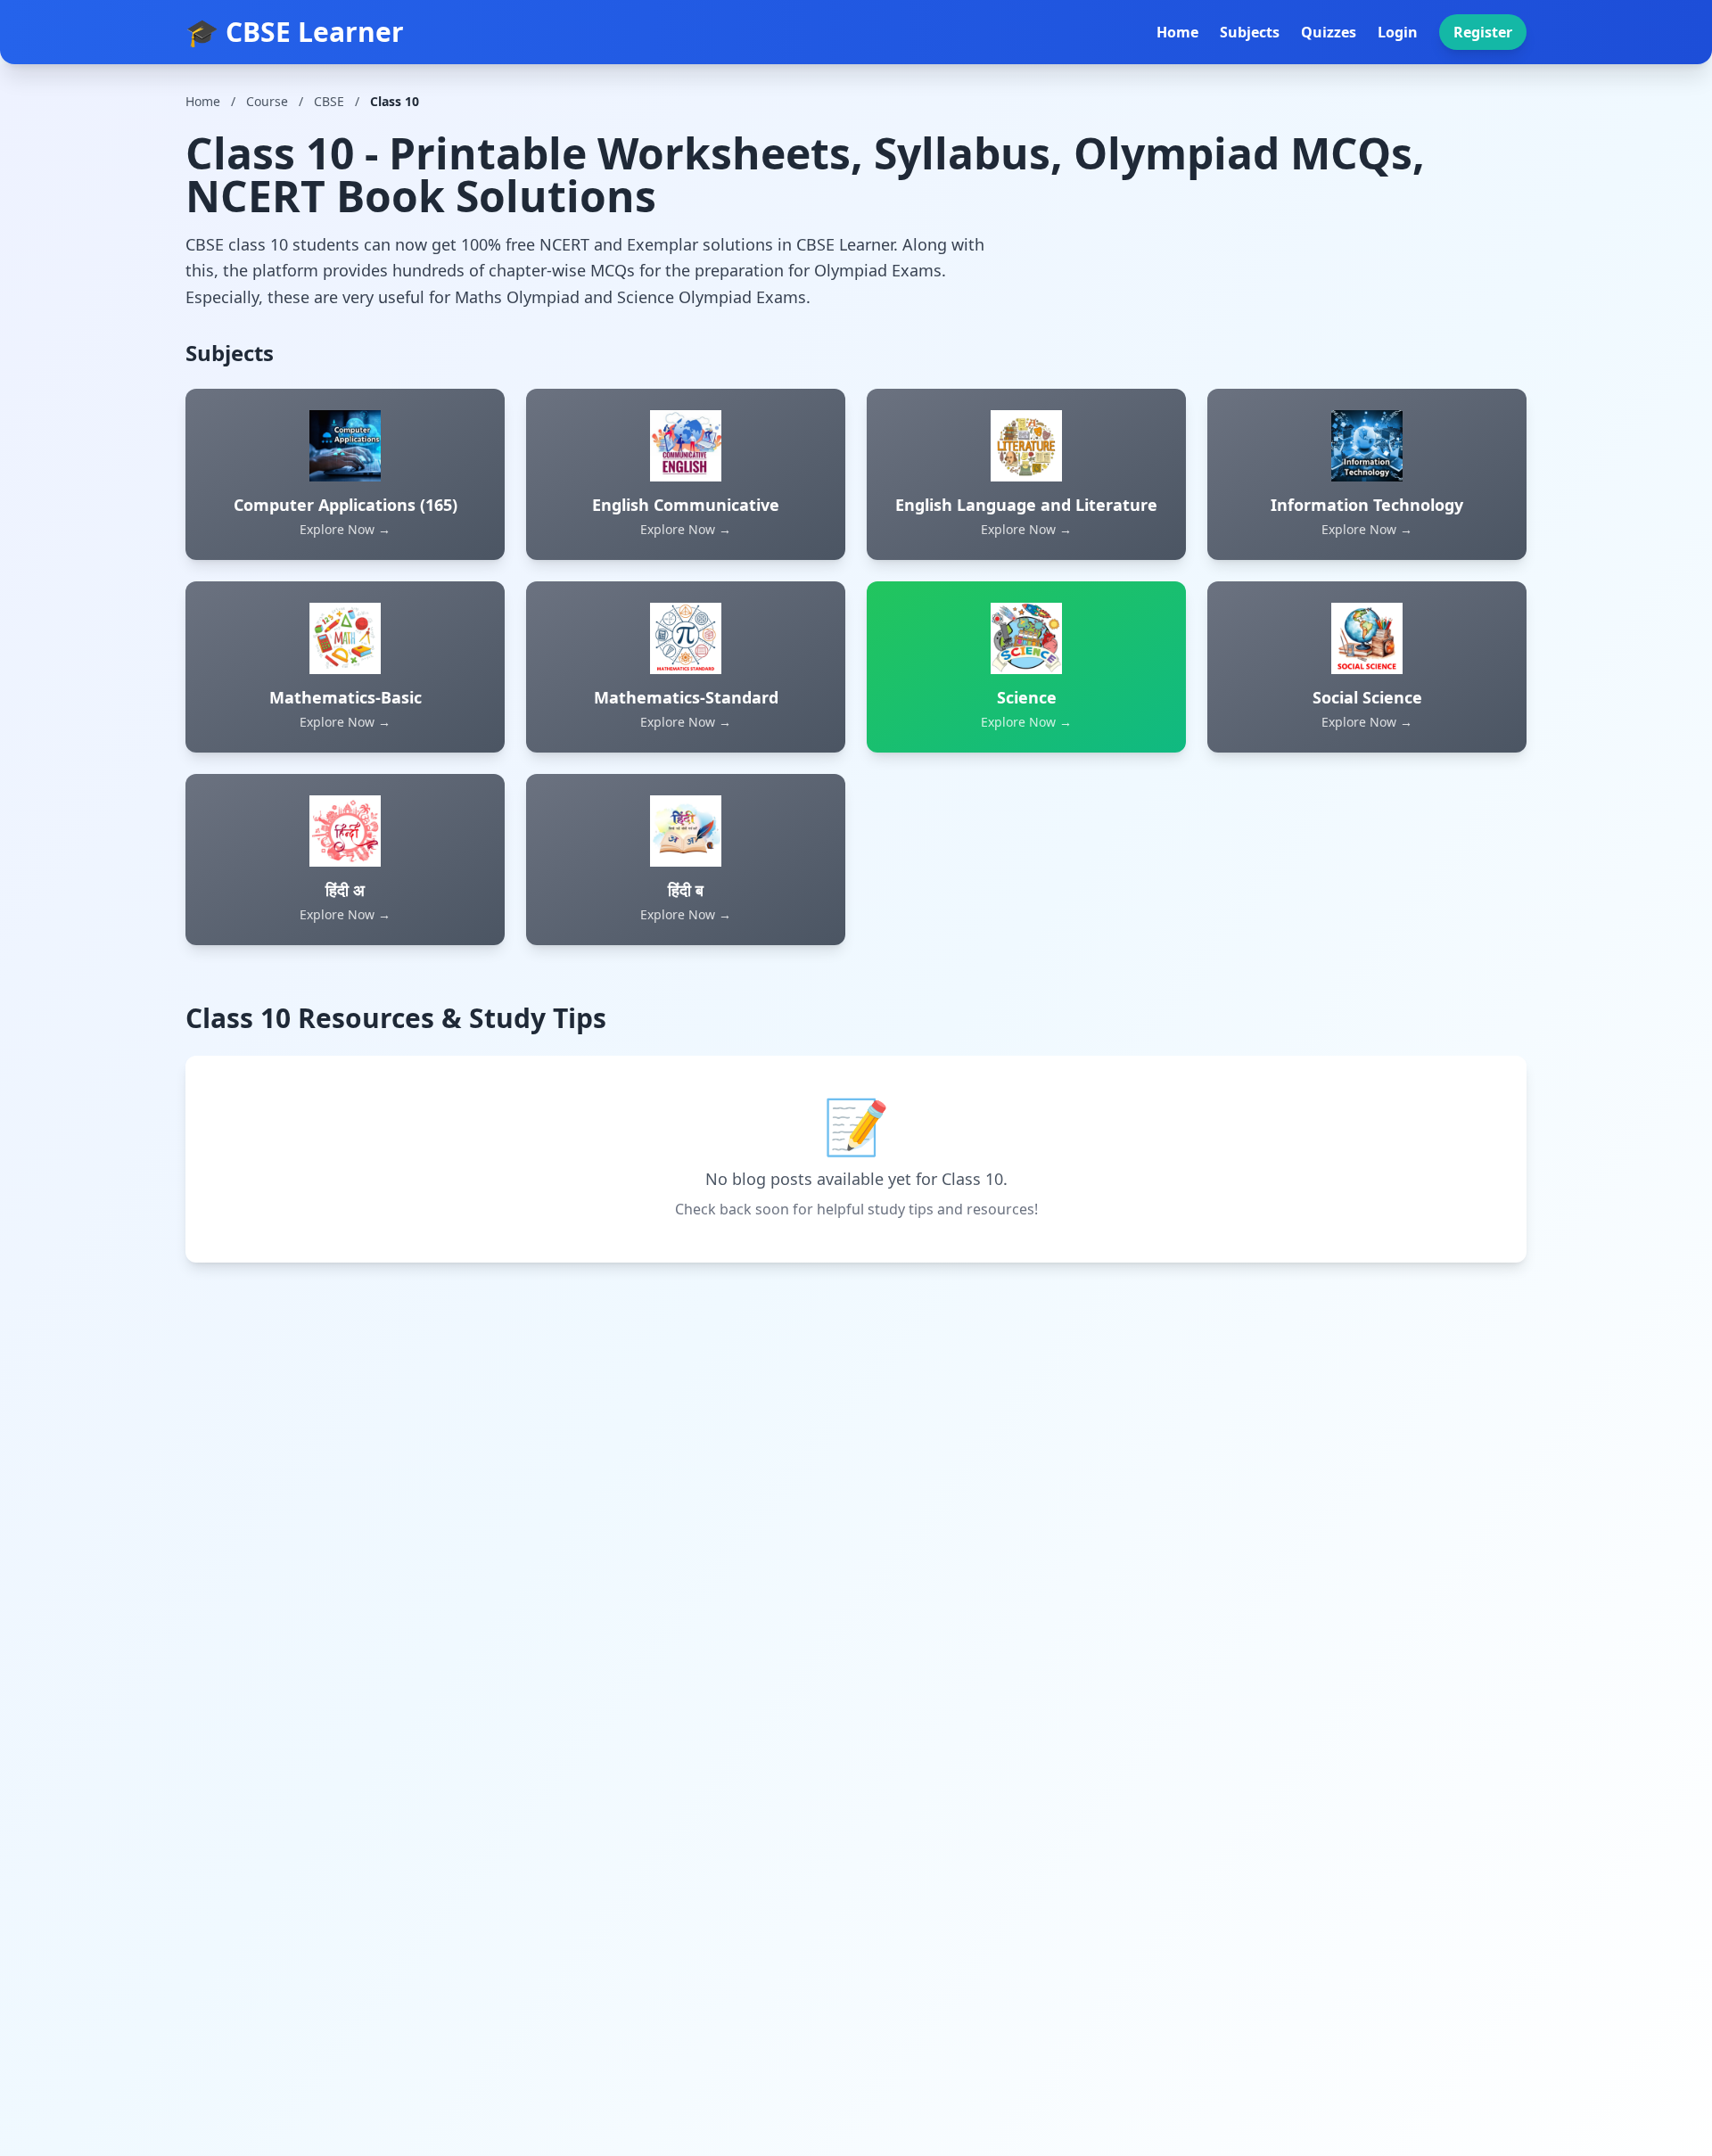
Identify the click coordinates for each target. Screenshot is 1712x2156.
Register (1483, 32)
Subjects (1250, 32)
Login (1398, 32)
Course (267, 101)
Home (1177, 32)
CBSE (329, 101)
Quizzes (1329, 32)
